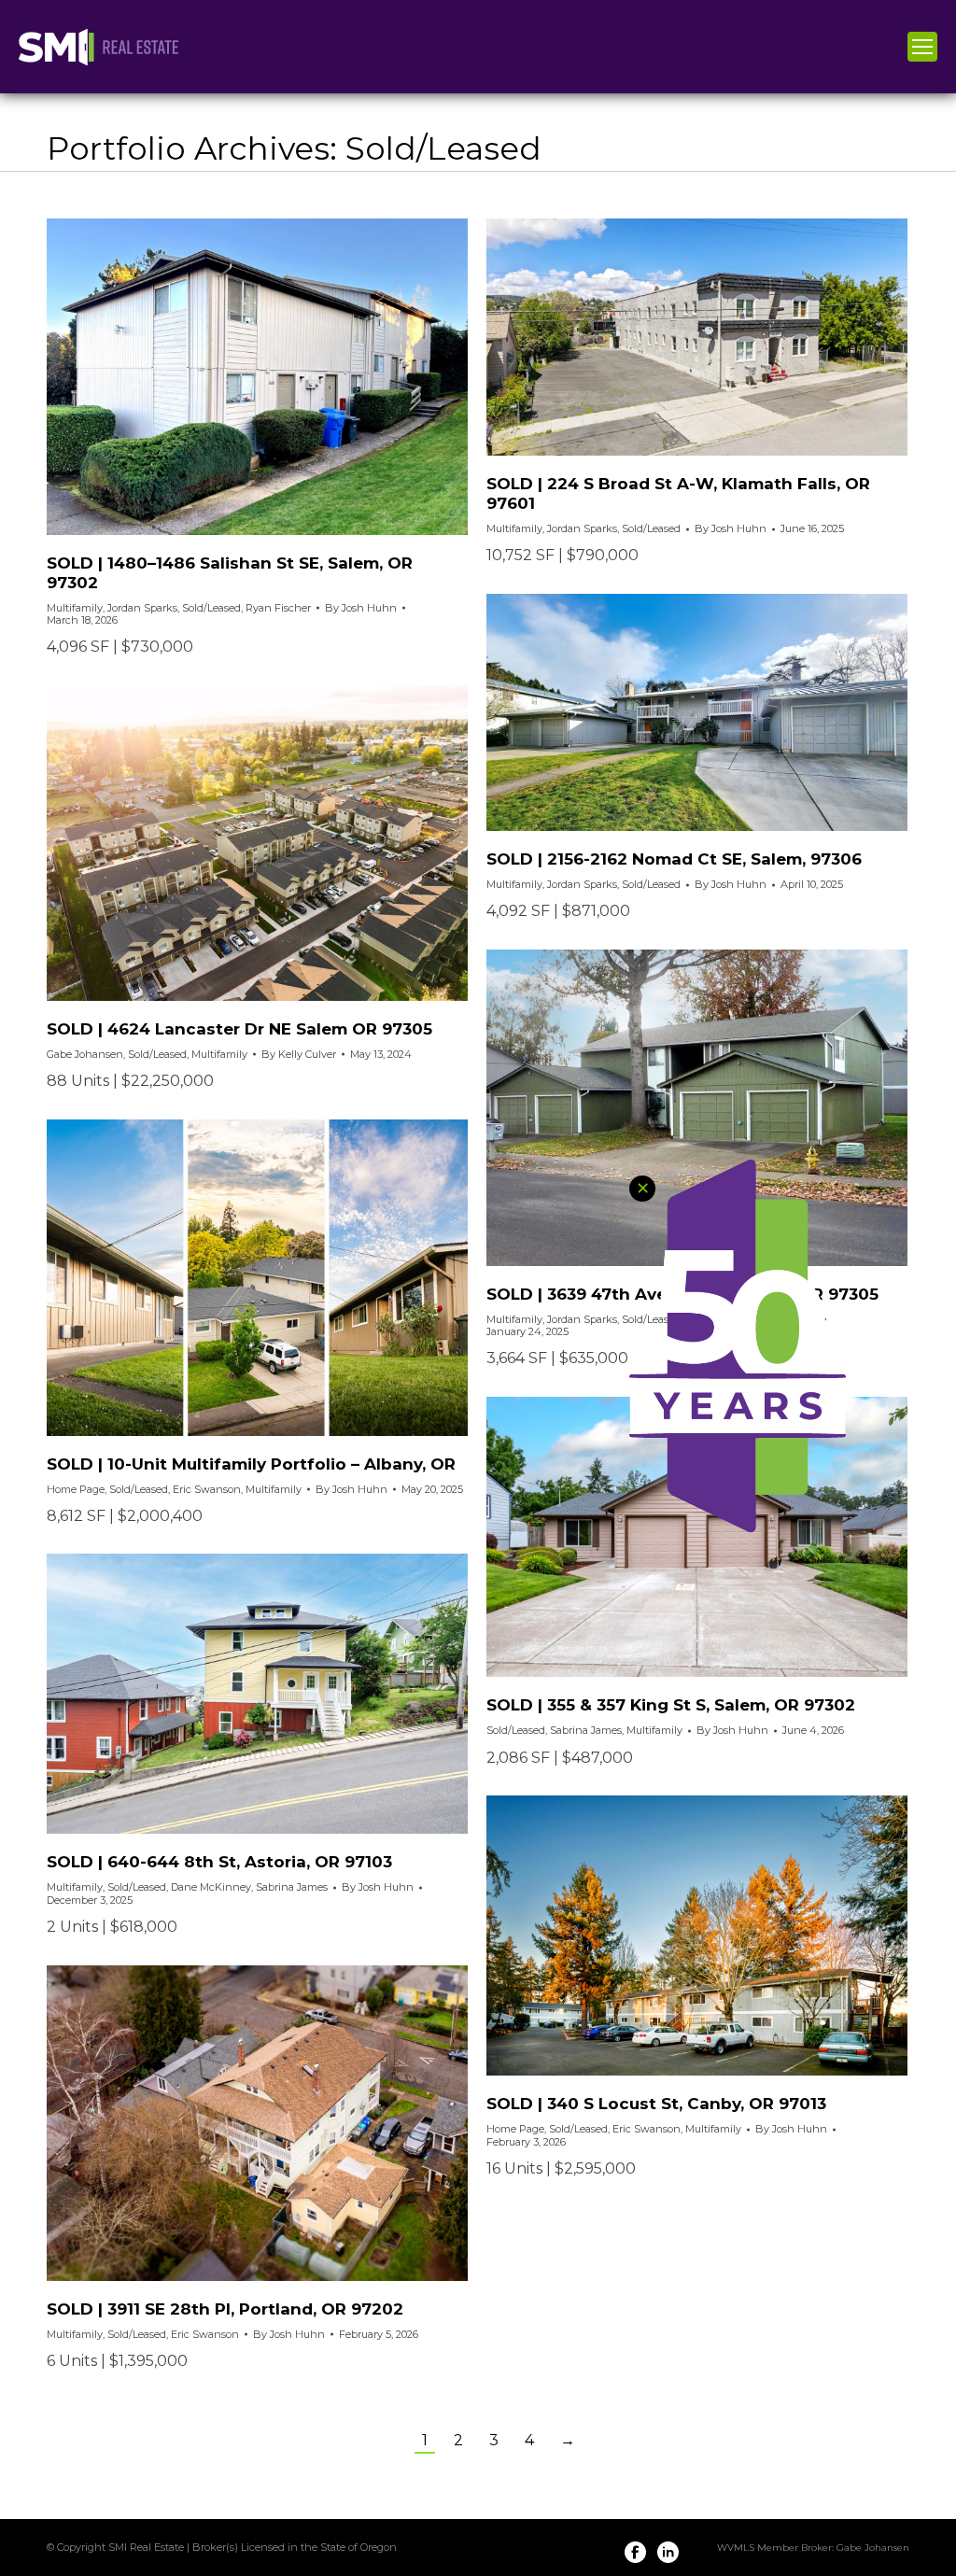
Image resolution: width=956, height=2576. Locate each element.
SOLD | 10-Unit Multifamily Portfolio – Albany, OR (251, 1464)
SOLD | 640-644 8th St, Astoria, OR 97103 (219, 1862)
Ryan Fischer (278, 608)
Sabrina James (586, 1730)
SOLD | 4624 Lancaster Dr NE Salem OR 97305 (239, 1029)
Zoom (232, 376)
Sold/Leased (211, 608)
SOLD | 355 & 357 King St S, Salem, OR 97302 (671, 1705)
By (361, 608)
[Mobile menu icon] (922, 47)
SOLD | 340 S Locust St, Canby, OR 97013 (656, 2104)
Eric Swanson (207, 1489)
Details (283, 376)
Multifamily (75, 608)
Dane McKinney (211, 1887)
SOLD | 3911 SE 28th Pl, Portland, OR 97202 (225, 2309)
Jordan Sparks (142, 608)
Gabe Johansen (85, 1054)
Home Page (76, 1489)
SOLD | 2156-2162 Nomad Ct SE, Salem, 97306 (674, 859)
